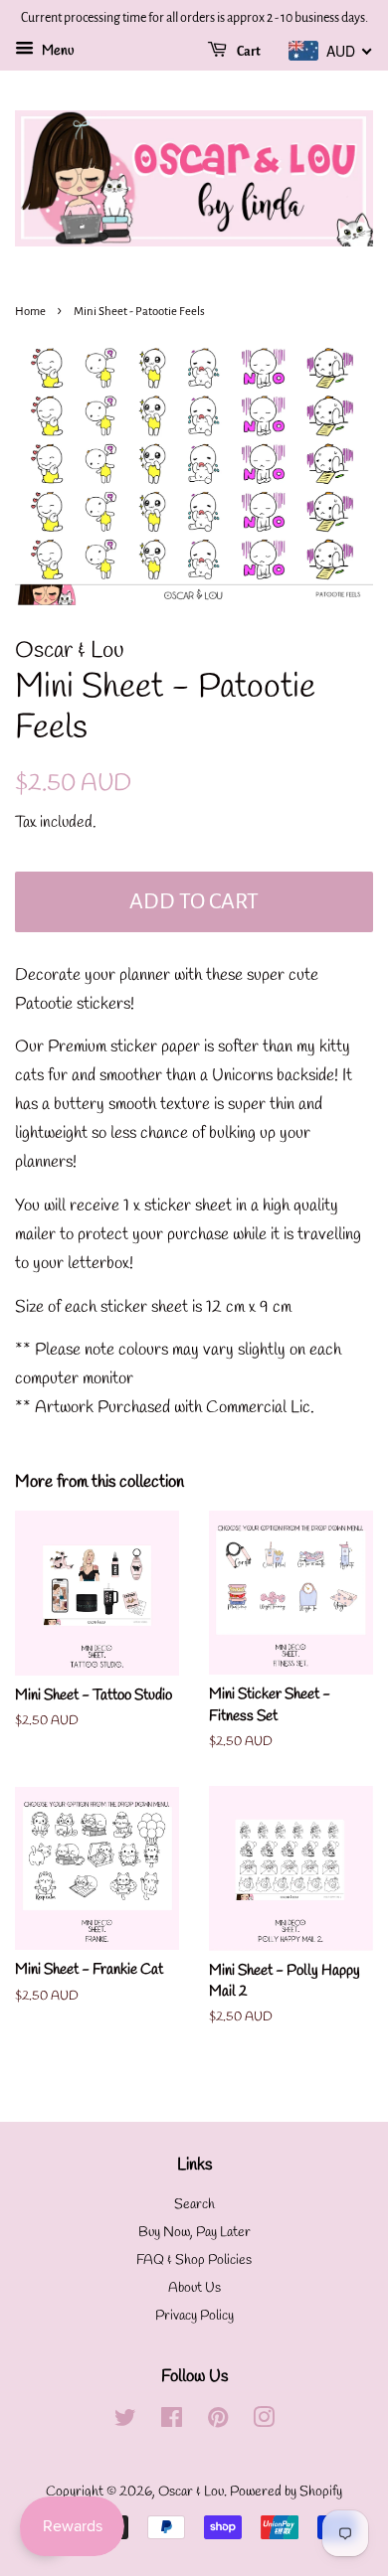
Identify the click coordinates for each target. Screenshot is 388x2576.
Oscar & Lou (191, 2492)
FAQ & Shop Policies (194, 2260)
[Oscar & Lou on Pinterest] (218, 2422)
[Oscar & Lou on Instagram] (264, 2422)
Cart (248, 52)
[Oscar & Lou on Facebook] (172, 2422)
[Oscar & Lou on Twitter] (125, 2422)
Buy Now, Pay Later (194, 2233)
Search (194, 2205)
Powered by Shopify (286, 2492)
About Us (194, 2288)
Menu (56, 51)
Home (30, 312)
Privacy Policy (194, 2316)
